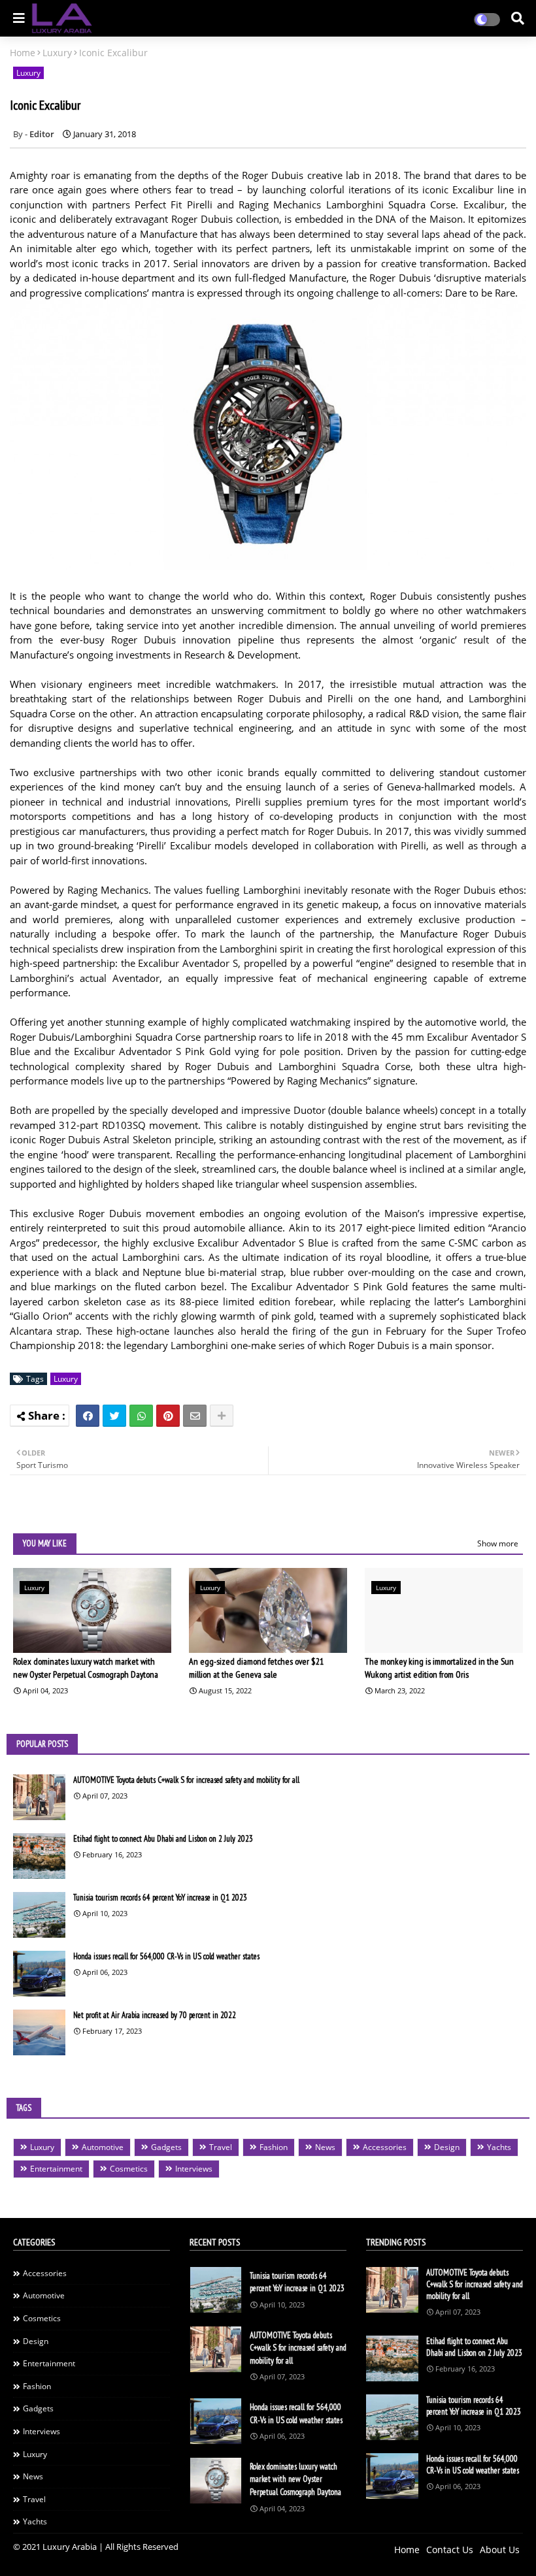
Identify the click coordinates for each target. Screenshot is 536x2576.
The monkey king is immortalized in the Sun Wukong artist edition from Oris (439, 1668)
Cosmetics (129, 2169)
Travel (221, 2147)
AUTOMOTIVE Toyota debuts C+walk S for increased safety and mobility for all (186, 1780)
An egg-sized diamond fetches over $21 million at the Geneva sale (256, 1668)
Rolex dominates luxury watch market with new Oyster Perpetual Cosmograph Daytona (86, 1668)
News (325, 2147)
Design (447, 2147)
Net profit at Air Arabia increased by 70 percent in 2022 (155, 2015)
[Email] (195, 1416)
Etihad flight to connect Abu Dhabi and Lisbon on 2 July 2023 (163, 1839)
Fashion (274, 2147)
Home (23, 53)
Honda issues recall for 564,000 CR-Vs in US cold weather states (166, 1956)
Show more (498, 1543)
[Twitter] (114, 1416)
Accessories (385, 2147)
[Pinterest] (168, 1416)
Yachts (499, 2147)
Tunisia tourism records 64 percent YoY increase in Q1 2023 (160, 1898)
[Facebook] (88, 1416)
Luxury (57, 53)
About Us (500, 2550)
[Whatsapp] (141, 1416)
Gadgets (166, 2147)
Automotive (103, 2147)
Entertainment (56, 2169)
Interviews (194, 2169)
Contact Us (450, 2550)
